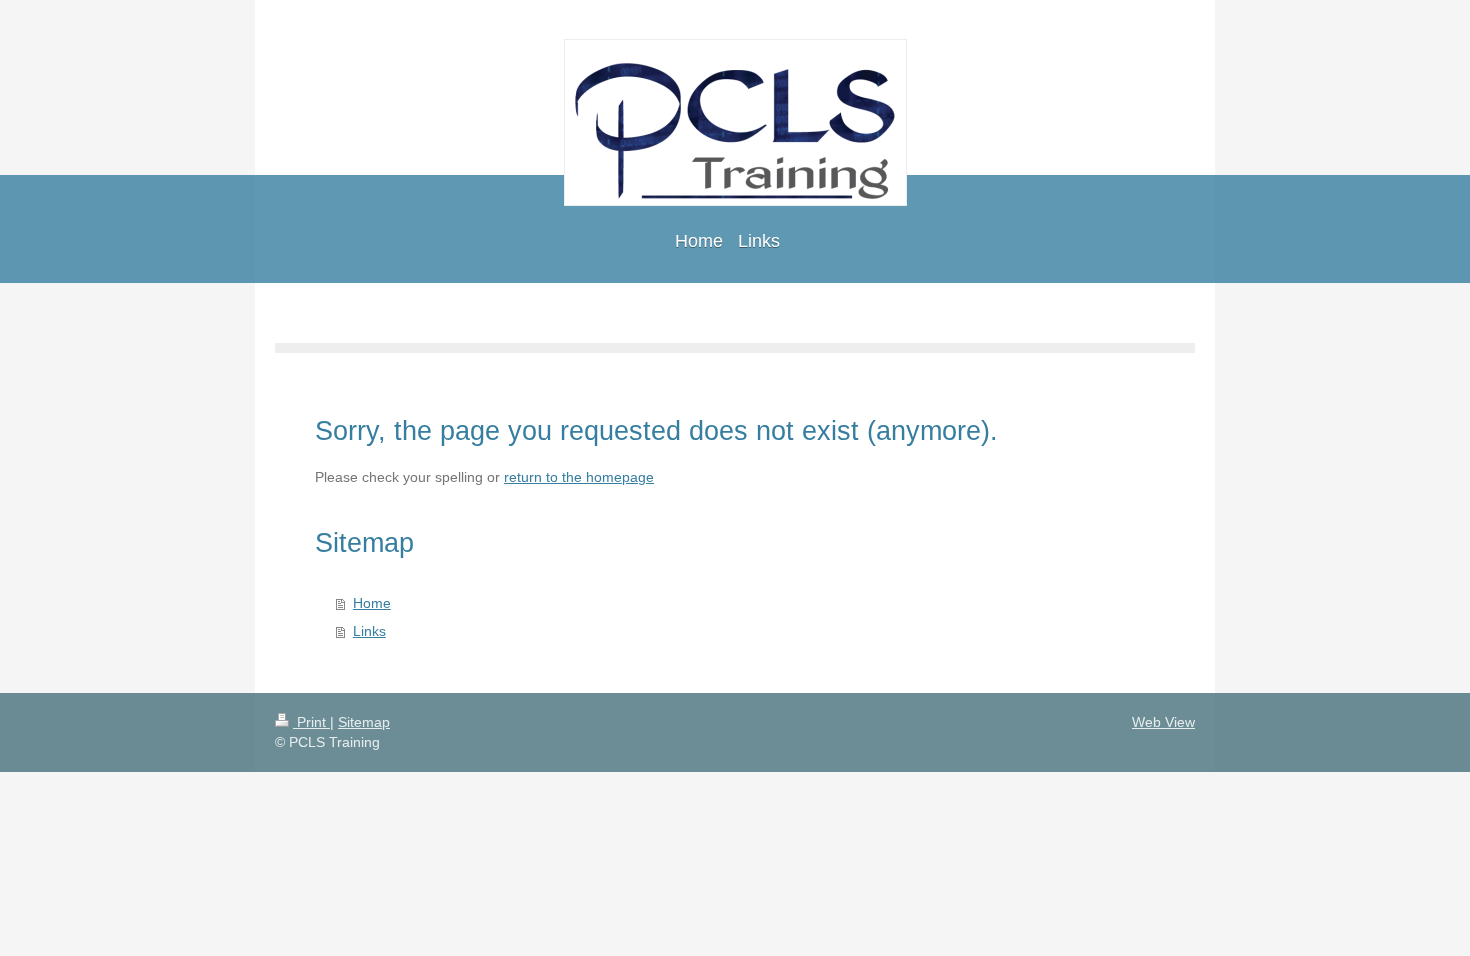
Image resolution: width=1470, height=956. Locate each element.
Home (372, 603)
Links (369, 631)
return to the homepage (579, 477)
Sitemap (364, 722)
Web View (1163, 722)
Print (311, 722)
